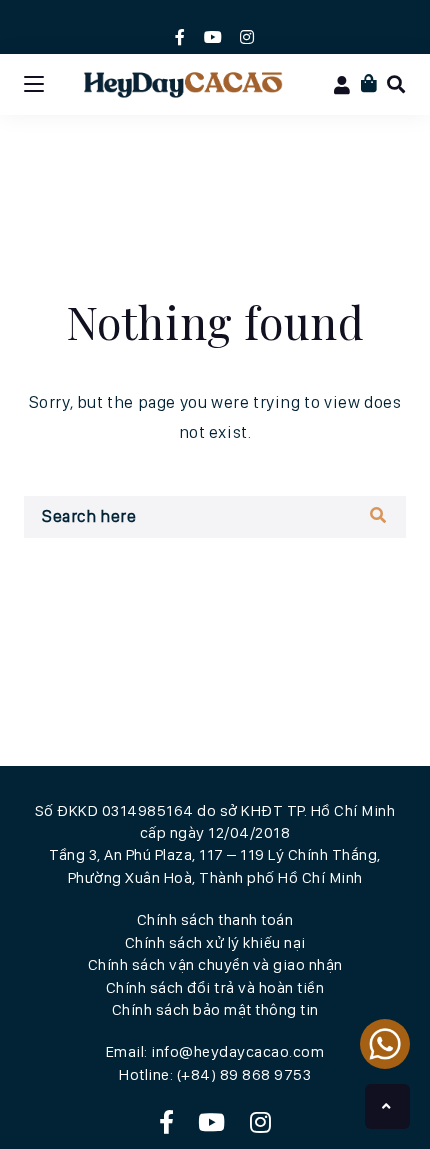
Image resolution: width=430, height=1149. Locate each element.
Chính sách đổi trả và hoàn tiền (215, 987)
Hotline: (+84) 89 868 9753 (215, 1074)
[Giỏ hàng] (369, 84)
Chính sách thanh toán (215, 919)
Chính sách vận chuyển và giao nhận (215, 964)
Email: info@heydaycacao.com (215, 1051)
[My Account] (342, 85)
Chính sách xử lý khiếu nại (215, 942)
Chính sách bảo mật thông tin (215, 1009)
